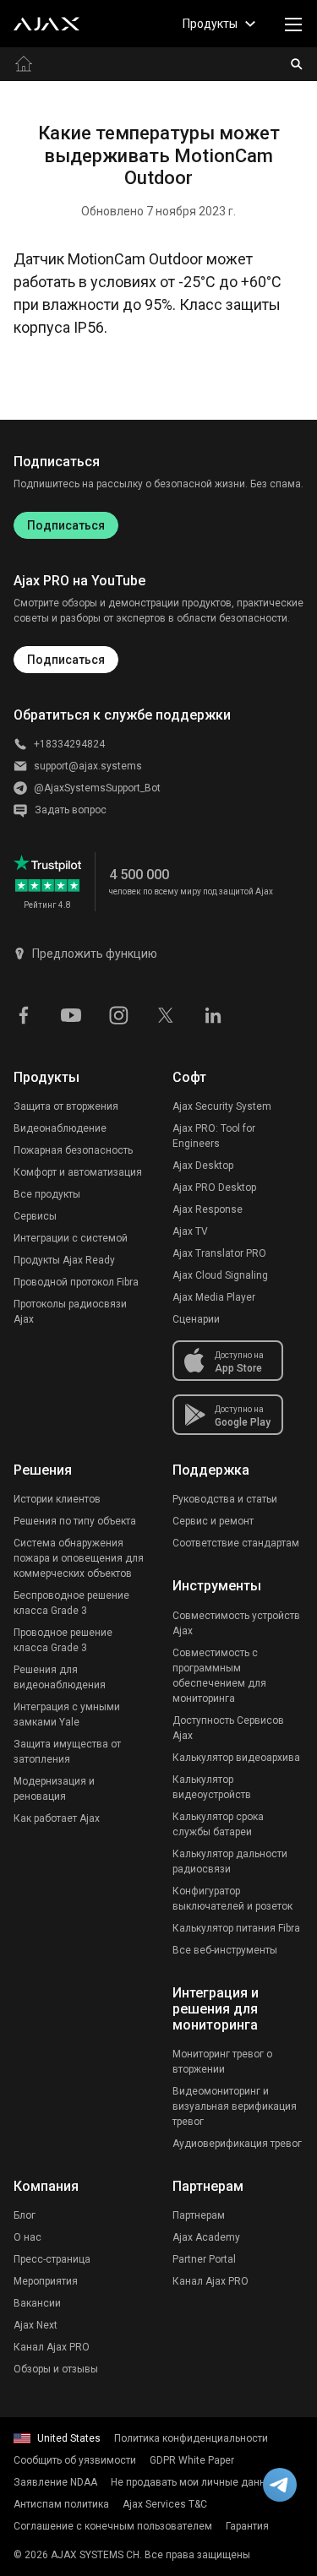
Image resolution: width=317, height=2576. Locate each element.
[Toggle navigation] (293, 24)
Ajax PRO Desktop (214, 1187)
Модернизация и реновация (54, 1789)
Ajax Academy (206, 2237)
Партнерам (199, 2215)
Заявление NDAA (55, 2482)
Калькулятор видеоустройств (212, 1787)
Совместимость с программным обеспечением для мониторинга (219, 1676)
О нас (27, 2237)
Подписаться (66, 525)
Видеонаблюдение (60, 1128)
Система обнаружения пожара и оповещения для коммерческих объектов (79, 1558)
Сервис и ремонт (213, 1521)
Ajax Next (36, 2325)
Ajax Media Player (214, 1297)
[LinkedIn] (213, 1014)
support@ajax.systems (88, 766)
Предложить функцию (95, 954)
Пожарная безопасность (73, 1150)
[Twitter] (166, 1014)
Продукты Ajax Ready (64, 1260)
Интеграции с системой (71, 1238)
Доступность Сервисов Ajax (228, 1728)
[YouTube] (71, 1014)
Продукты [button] (210, 24)
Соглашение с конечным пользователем (113, 2526)
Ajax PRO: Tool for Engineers (214, 1136)
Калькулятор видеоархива (236, 1758)
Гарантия (247, 2526)
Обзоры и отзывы (56, 2369)
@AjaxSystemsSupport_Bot (97, 788)
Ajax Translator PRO (219, 1253)
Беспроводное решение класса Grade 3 (71, 1603)
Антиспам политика (61, 2504)
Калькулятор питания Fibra (236, 1928)
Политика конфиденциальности (191, 2438)
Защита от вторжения (66, 1106)
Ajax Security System (222, 1106)
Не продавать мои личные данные (195, 2482)
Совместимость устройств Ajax (236, 1623)
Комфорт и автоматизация (78, 1172)
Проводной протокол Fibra (76, 1282)
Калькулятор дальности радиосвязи (230, 1861)
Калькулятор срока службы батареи (218, 1824)
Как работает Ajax (57, 1818)
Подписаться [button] (66, 660)
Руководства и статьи (225, 1499)
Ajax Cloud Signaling (220, 1275)
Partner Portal (204, 2259)
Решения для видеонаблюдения (60, 1677)
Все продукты (47, 1194)
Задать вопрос (71, 810)
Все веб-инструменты (225, 1950)
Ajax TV (190, 1231)
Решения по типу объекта (75, 1521)
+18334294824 (69, 744)
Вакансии (37, 2303)
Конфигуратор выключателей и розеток (232, 1899)
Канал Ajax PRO (52, 2347)
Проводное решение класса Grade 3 (63, 1640)
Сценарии (196, 1319)
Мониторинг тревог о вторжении (222, 2062)
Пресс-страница (52, 2259)
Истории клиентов (57, 1499)
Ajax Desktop (203, 1166)
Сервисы (35, 1216)
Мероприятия (46, 2281)
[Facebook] (24, 1014)
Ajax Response (208, 1209)
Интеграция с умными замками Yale (67, 1715)
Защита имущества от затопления (67, 1752)
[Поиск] (297, 64)
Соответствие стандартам (236, 1543)
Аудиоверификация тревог (237, 2144)
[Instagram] (118, 1014)
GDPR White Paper (192, 2460)
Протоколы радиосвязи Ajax (70, 1312)
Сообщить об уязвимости (75, 2460)
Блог (25, 2215)
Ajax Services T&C (165, 2504)
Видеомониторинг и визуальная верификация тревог (235, 2106)
